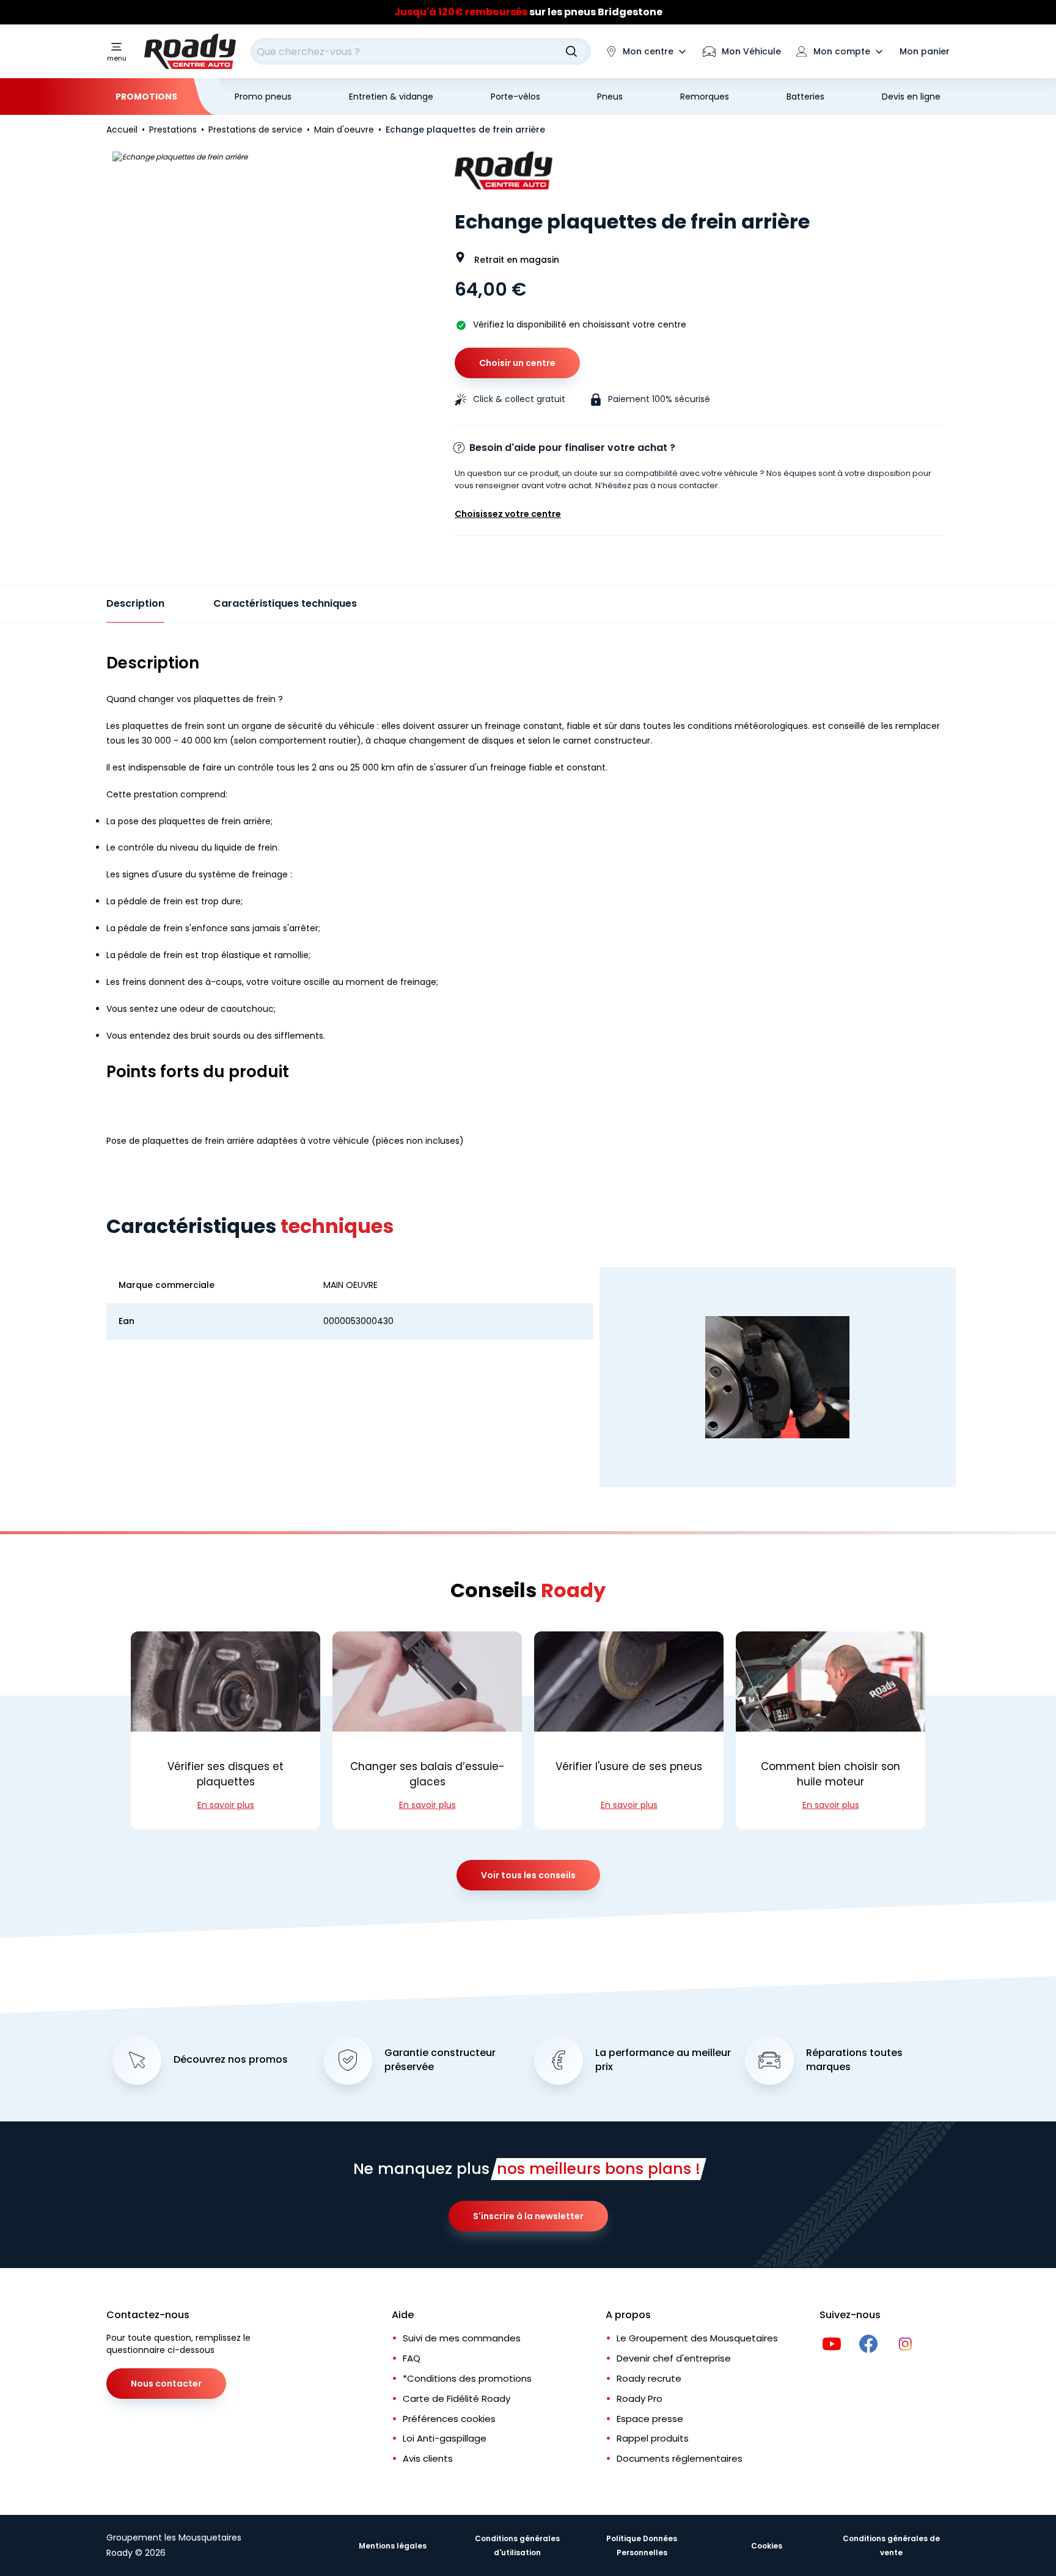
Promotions (146, 97)
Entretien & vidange (391, 97)
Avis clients (428, 2458)
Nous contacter (166, 2384)
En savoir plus (226, 1805)
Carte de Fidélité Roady (457, 2399)
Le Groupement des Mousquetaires (697, 2338)
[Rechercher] (571, 51)
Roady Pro (640, 2399)
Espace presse (650, 2419)
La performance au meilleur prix (663, 2060)
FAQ (412, 2358)
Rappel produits (653, 2438)
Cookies (767, 2546)
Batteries (805, 97)
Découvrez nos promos (231, 2060)
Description (135, 603)
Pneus (610, 97)
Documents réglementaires (680, 2458)
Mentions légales (393, 2546)
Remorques (705, 97)
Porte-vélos (515, 97)
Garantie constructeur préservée (440, 2060)
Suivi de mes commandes (462, 2338)
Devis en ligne (911, 97)
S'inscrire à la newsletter (528, 2216)
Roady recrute (649, 2378)
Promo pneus (263, 97)
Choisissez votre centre (508, 514)
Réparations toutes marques (854, 2060)
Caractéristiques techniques (285, 603)
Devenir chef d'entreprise (674, 2358)
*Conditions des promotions (467, 2378)
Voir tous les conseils (528, 1875)
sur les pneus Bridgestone (528, 12)
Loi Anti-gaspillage (445, 2438)
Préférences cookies (449, 2419)
